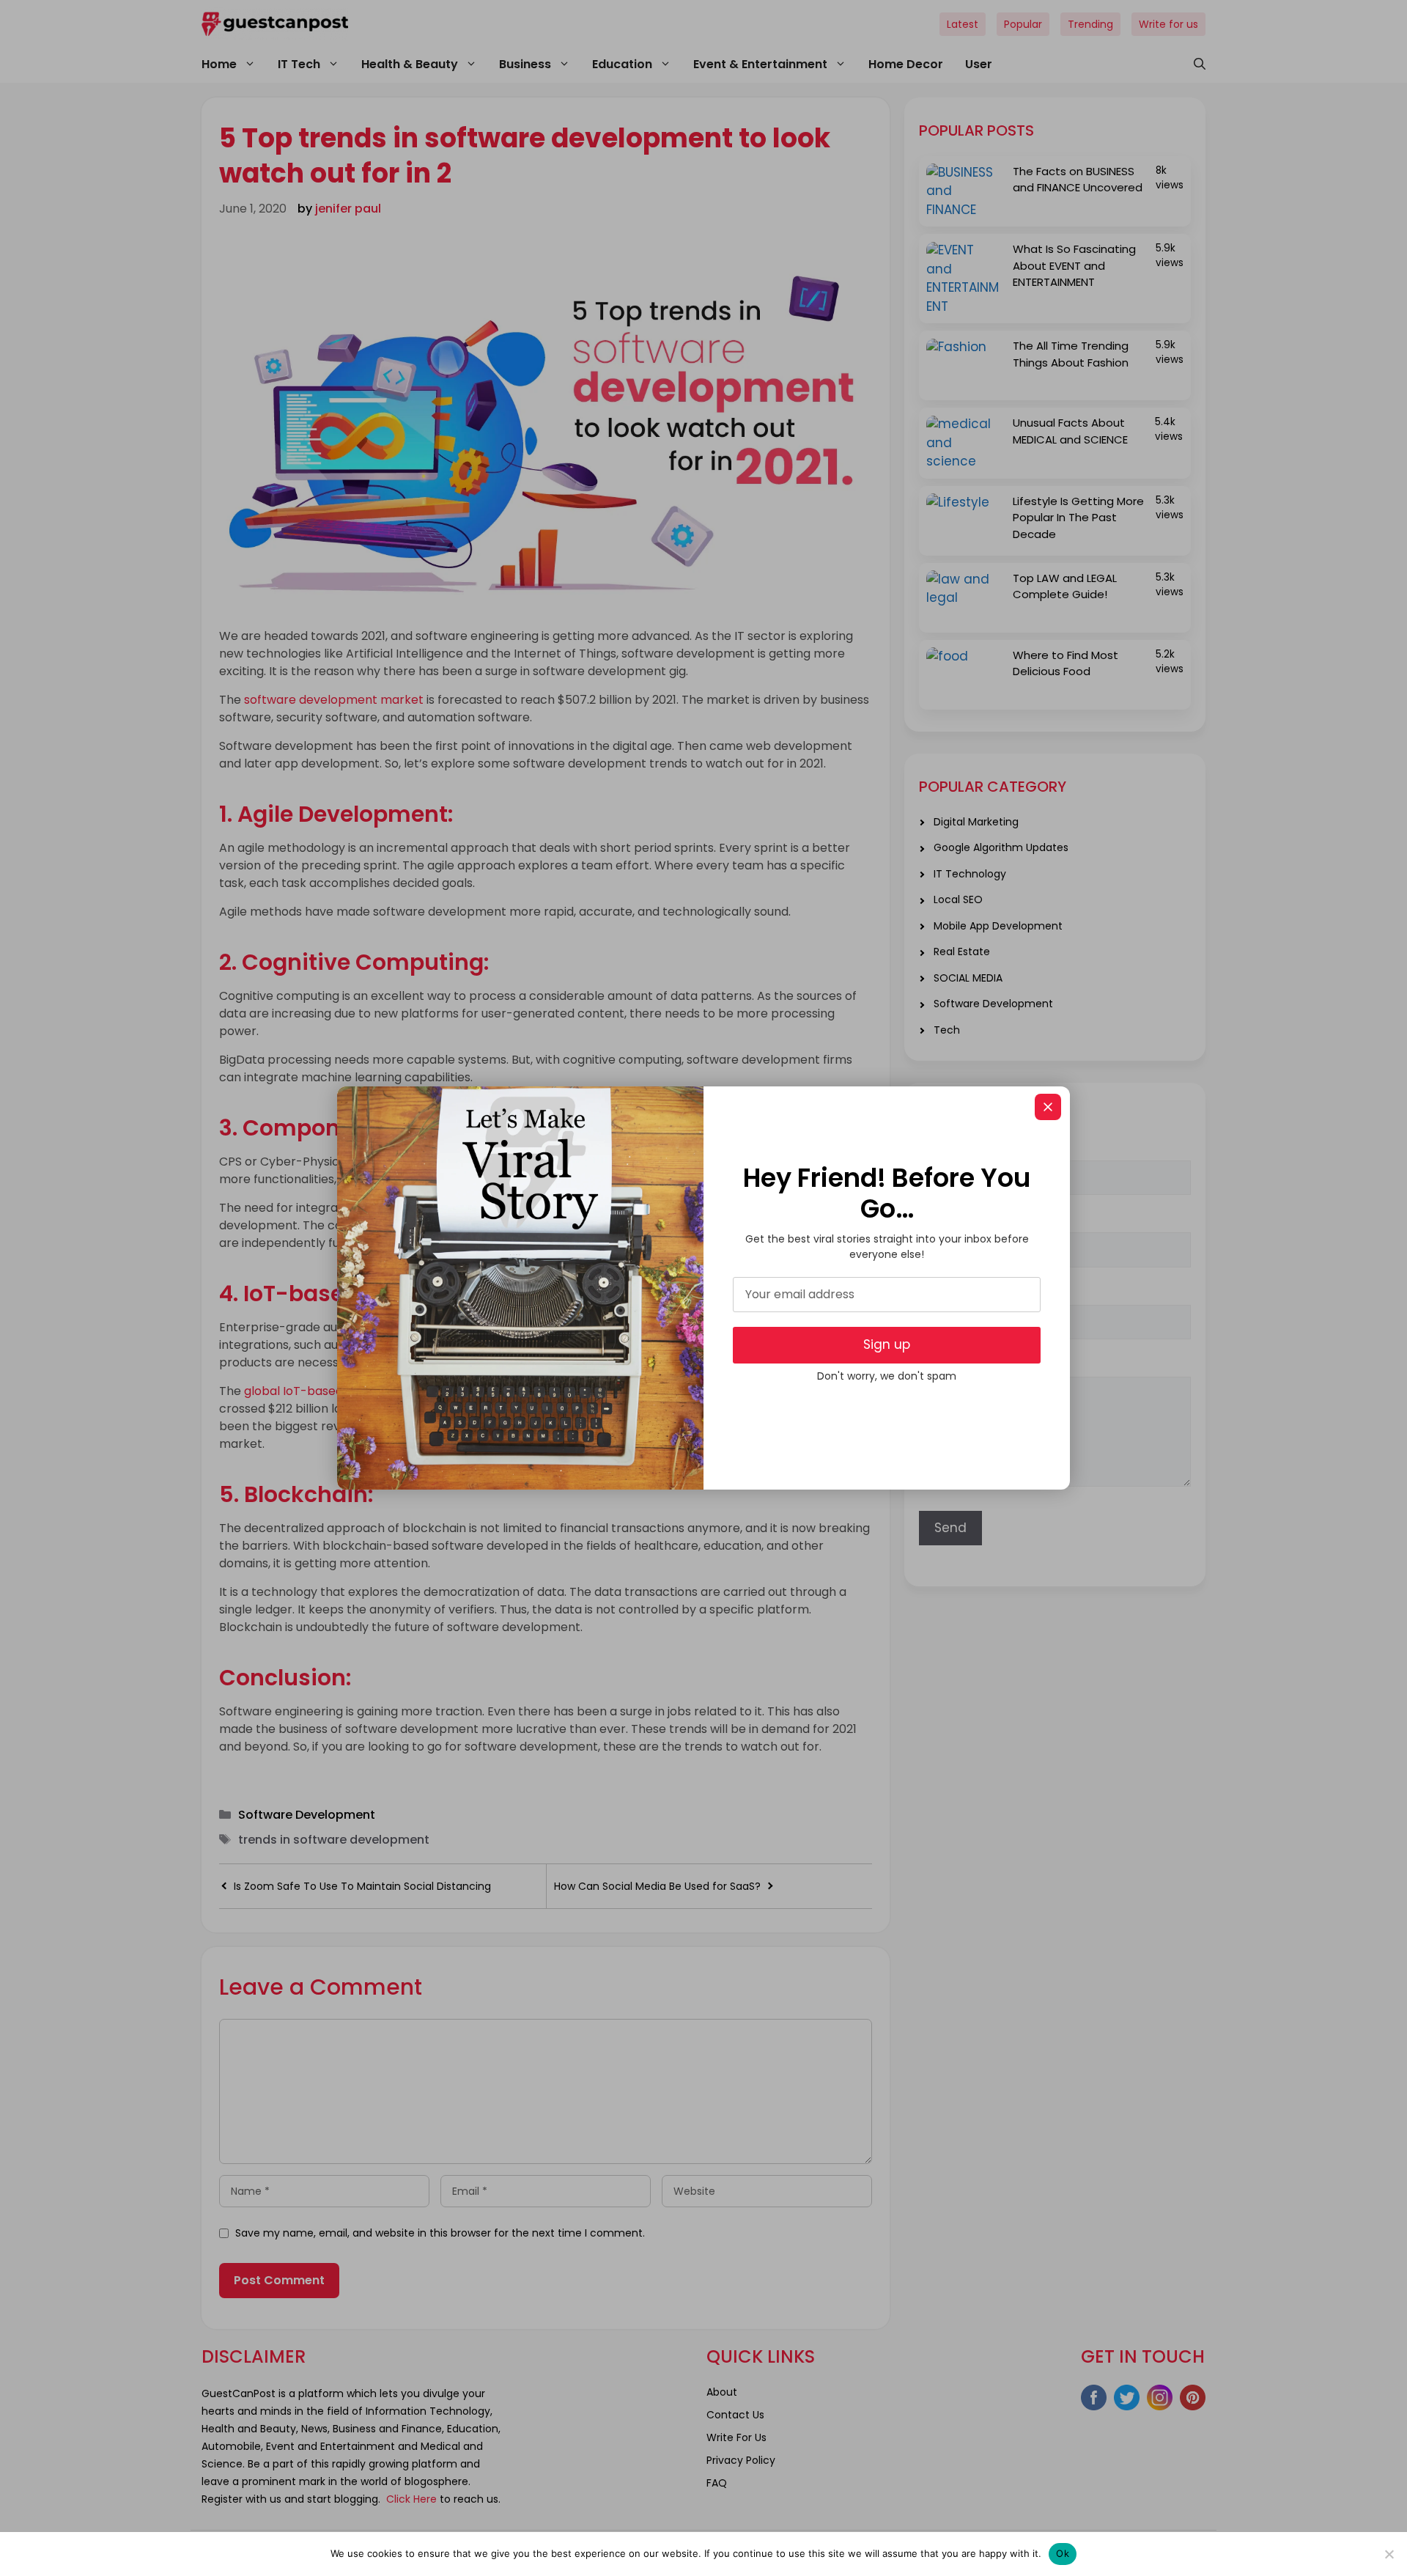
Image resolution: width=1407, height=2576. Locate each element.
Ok (1063, 2553)
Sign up (887, 1344)
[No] (1389, 2554)
